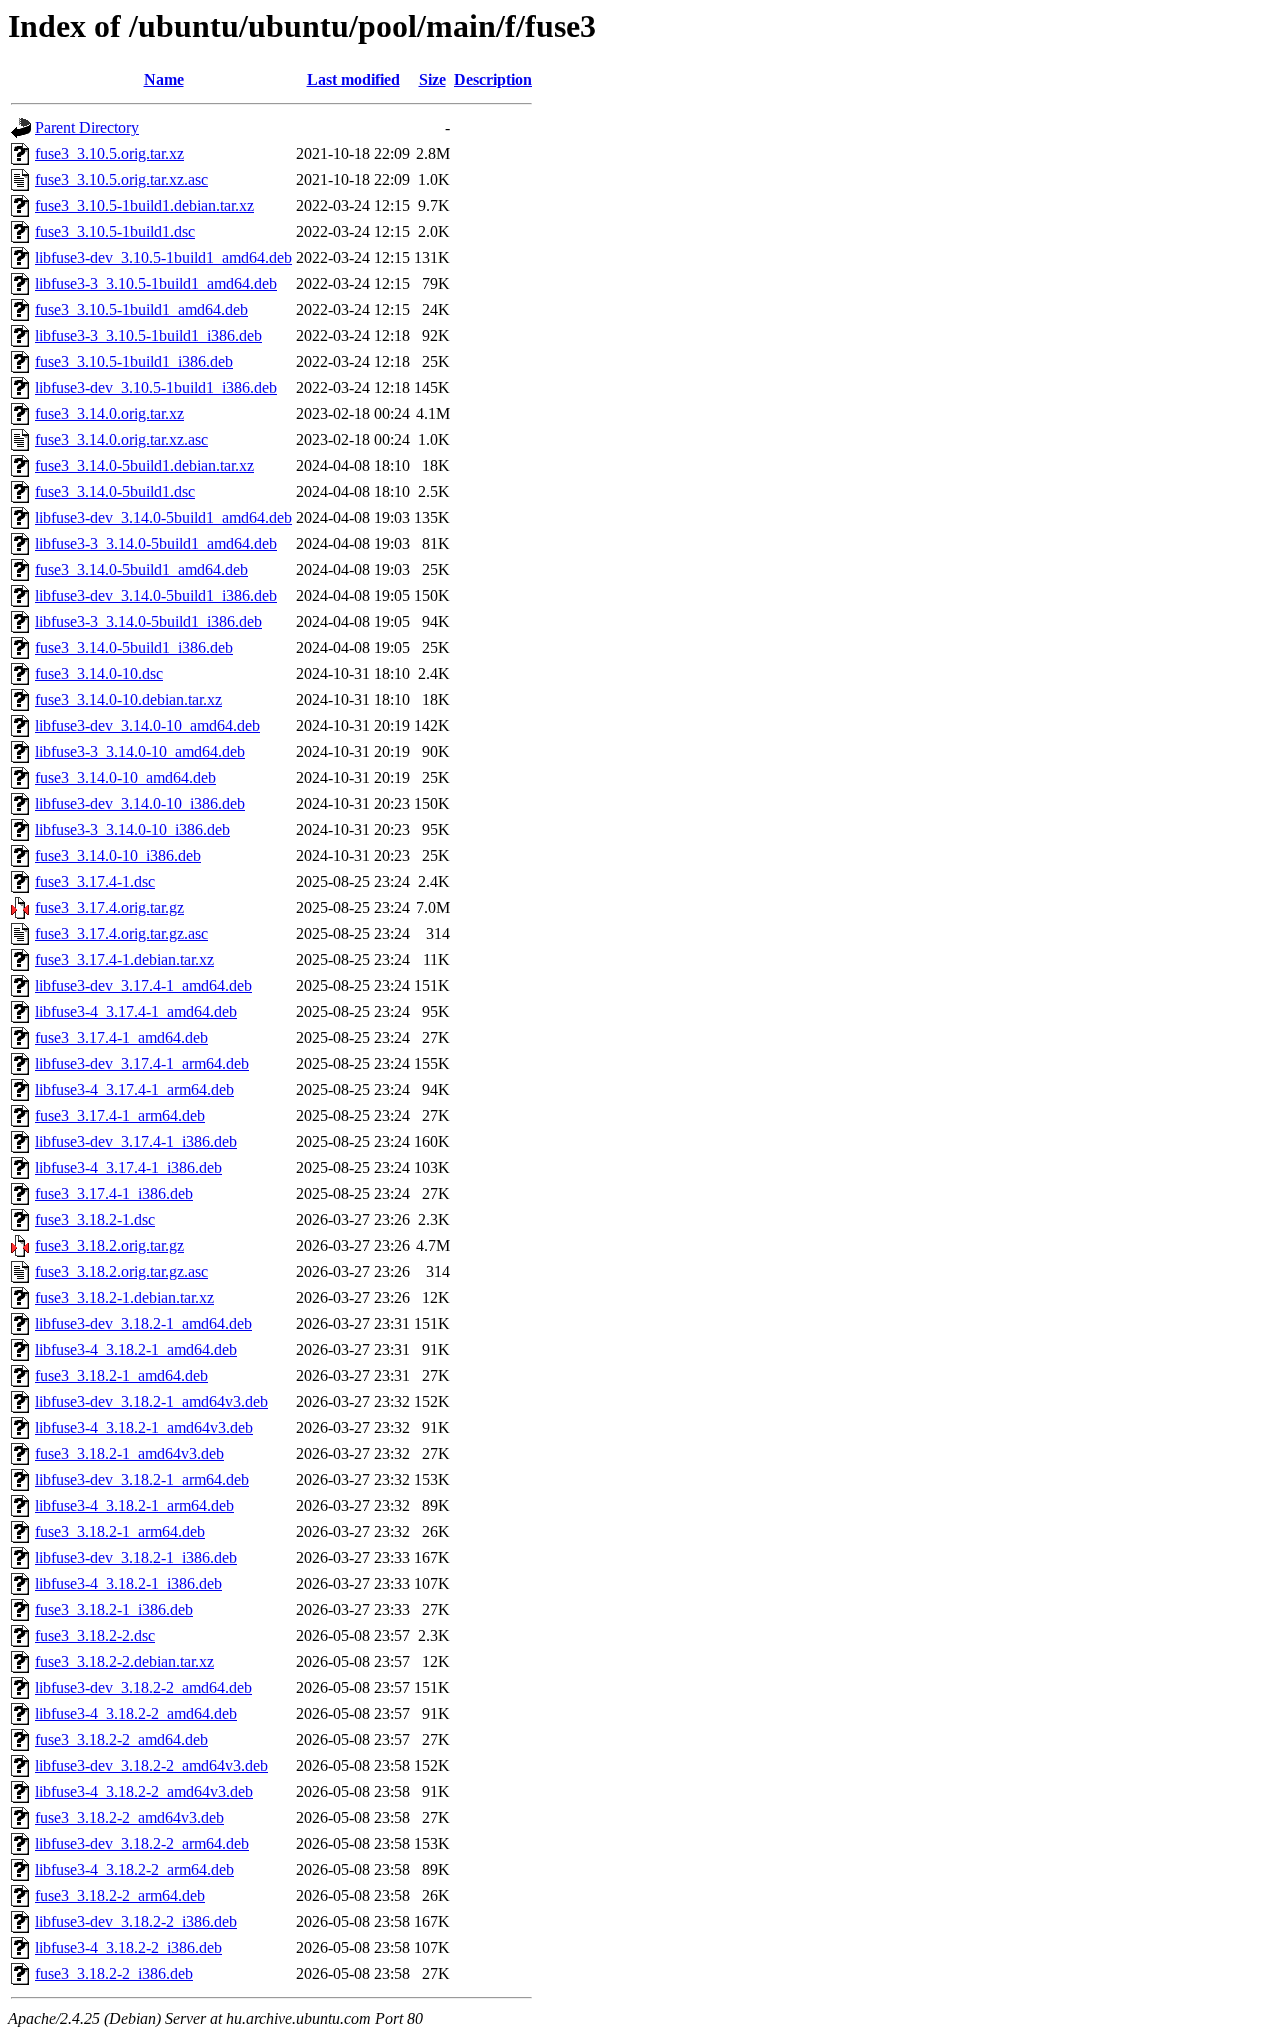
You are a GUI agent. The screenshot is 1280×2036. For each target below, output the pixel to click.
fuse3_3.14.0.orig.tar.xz (109, 413)
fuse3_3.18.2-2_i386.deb (114, 1973)
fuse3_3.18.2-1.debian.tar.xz (124, 1297)
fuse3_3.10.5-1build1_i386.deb (134, 361)
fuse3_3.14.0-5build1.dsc (115, 491)
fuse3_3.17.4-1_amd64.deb (121, 1037)
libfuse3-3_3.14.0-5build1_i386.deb (148, 621)
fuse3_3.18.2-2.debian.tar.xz (124, 1661)
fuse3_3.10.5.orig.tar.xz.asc (121, 179)
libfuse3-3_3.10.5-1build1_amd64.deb (156, 283)
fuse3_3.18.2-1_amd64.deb (121, 1375)
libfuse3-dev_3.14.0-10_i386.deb (140, 803)
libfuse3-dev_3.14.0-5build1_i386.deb (156, 595)
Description (493, 79)
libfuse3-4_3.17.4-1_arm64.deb (134, 1089)
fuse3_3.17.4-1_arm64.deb (120, 1115)
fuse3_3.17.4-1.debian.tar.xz (124, 959)
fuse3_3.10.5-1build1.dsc (115, 231)
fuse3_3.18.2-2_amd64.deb (121, 1739)
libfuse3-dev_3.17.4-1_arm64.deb (142, 1063)
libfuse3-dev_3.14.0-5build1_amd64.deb (163, 517)
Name (164, 79)
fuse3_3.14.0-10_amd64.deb (125, 777)
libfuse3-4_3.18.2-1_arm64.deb (134, 1505)
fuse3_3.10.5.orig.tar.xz (109, 153)
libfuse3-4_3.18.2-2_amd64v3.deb (144, 1791)
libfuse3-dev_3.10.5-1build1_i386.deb (156, 387)
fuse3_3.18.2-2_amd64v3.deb (129, 1817)
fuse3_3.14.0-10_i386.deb (118, 855)
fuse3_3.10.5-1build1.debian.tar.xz (144, 205)
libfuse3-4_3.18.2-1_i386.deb (128, 1583)
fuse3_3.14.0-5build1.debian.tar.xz (144, 465)
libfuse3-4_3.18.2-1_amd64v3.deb (144, 1427)
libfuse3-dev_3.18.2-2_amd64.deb (143, 1687)
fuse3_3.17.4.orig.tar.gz (109, 907)
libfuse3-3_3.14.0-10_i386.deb (132, 829)
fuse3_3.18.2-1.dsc (95, 1219)
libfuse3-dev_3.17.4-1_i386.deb (136, 1141)
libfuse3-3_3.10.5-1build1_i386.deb (148, 335)
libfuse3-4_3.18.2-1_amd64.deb (136, 1349)
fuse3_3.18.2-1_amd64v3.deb (129, 1453)
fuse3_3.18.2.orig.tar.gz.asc (121, 1271)
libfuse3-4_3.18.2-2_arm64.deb (134, 1869)
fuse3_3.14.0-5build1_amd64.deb (141, 569)
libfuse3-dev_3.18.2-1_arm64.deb (142, 1479)
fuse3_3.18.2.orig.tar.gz (109, 1245)
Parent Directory (87, 127)
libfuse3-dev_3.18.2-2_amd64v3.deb (151, 1765)
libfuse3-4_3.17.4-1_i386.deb (128, 1167)
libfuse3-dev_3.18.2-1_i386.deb (136, 1557)
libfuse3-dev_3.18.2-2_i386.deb (136, 1921)
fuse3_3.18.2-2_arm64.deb (120, 1895)
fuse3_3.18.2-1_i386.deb (114, 1609)
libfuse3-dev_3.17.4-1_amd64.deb (143, 985)
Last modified (353, 79)
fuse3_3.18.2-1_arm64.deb (120, 1531)
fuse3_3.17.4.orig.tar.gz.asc (121, 933)
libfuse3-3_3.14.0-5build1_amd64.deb (156, 543)
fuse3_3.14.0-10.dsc (99, 673)
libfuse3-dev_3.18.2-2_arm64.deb (142, 1843)
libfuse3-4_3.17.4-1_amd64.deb (136, 1011)
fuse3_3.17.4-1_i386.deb (114, 1193)
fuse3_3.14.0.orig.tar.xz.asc (121, 439)
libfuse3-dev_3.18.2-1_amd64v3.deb (151, 1401)
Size (432, 79)
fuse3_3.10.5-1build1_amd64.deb (141, 309)
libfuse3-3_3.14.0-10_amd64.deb (140, 751)
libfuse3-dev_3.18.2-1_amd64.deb (143, 1323)
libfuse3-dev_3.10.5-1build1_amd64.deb (163, 257)
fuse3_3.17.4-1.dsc (95, 881)
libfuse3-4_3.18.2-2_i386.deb (128, 1947)
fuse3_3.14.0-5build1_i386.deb (134, 647)
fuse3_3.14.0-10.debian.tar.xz (128, 699)
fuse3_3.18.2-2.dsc (95, 1635)
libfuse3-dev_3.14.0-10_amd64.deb (147, 725)
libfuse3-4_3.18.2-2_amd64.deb (136, 1713)
